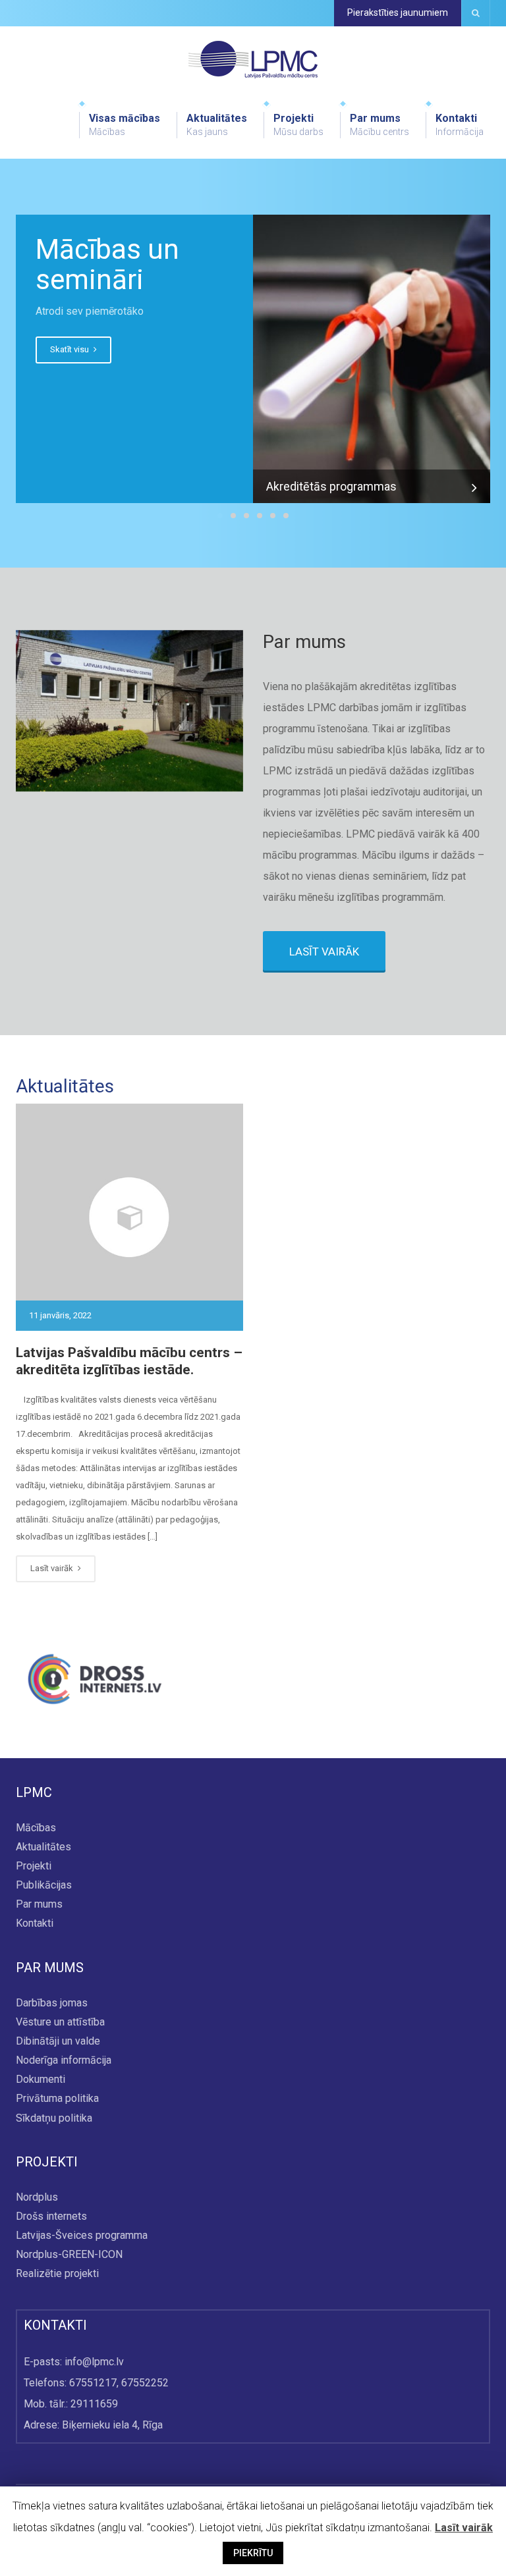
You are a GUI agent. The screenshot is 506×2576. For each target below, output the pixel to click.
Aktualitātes (217, 124)
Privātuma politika (57, 2099)
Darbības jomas (52, 2003)
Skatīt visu (70, 349)
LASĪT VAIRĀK (324, 952)
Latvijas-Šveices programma (82, 2235)
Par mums (379, 124)
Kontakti (460, 124)
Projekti (298, 124)
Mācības (36, 1828)
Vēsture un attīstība (60, 2022)
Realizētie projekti (57, 2274)
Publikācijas (44, 1885)
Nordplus (37, 2197)
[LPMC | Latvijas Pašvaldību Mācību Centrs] (253, 59)
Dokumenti (41, 2080)
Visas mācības (125, 124)
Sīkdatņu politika (54, 2118)
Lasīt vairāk (53, 1568)
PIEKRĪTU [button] (253, 2553)
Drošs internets (51, 2216)
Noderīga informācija (64, 2060)
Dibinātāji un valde (58, 2041)
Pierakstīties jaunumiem (398, 13)
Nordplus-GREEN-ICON (69, 2255)
